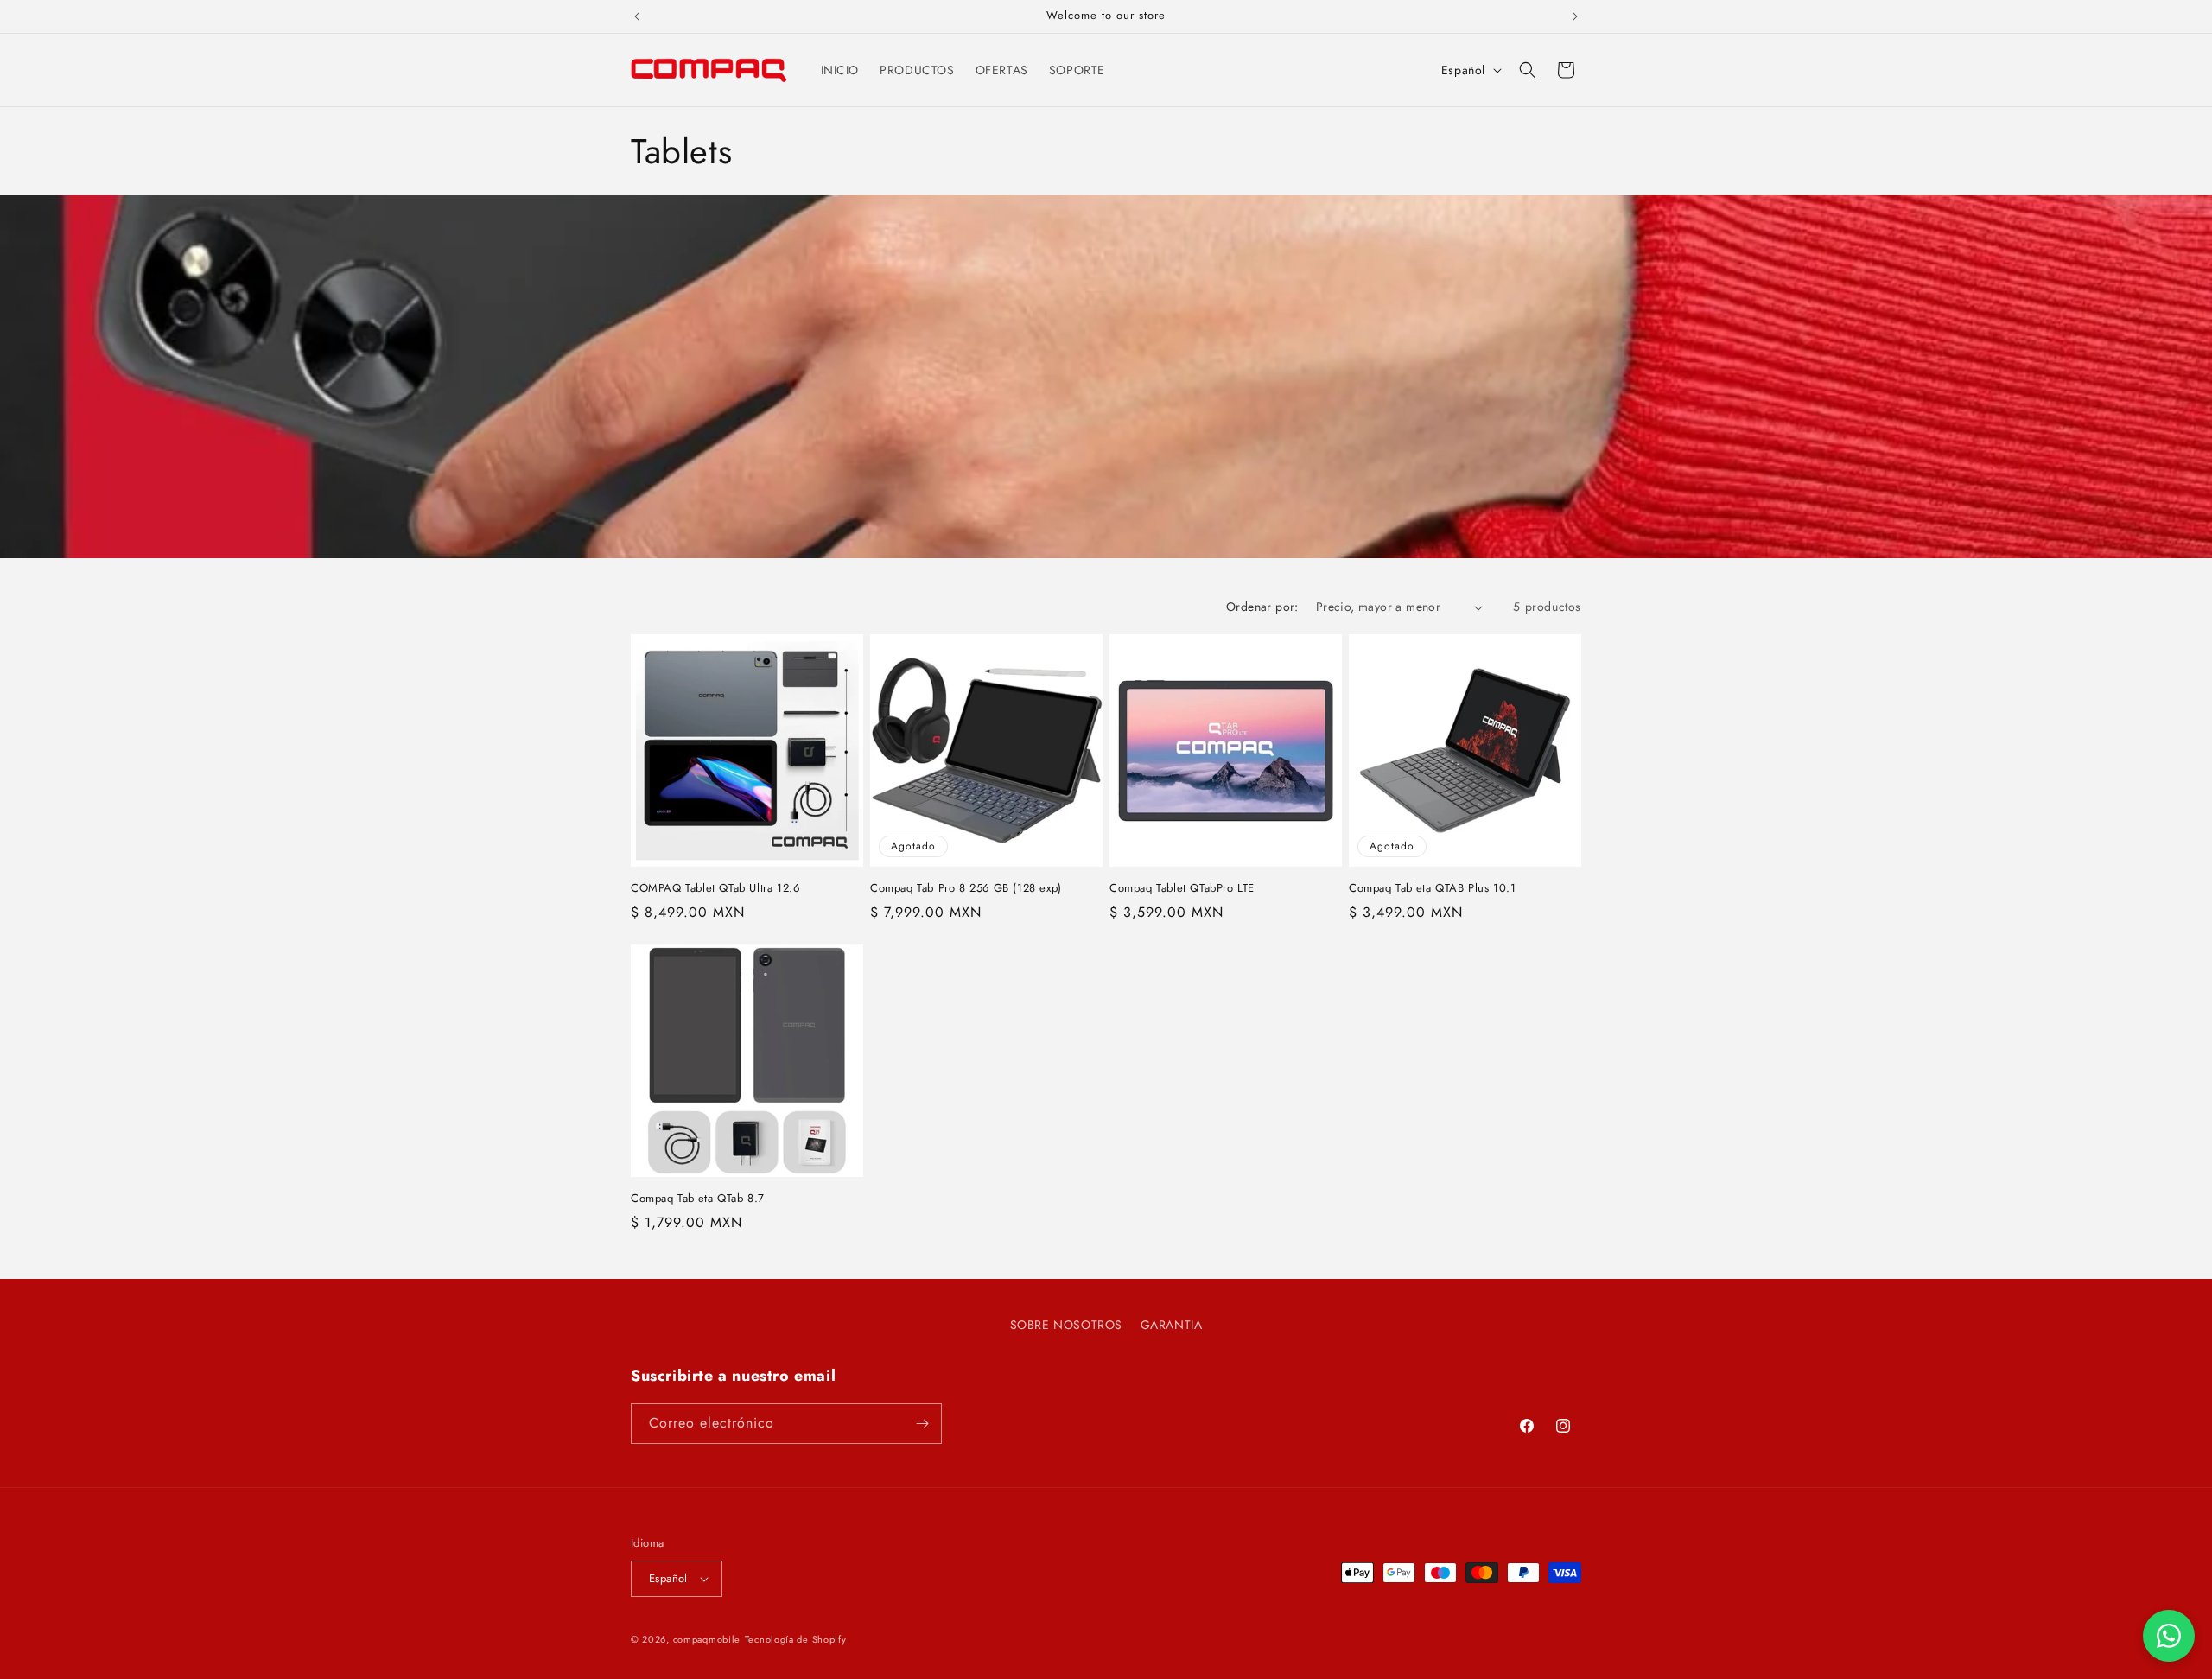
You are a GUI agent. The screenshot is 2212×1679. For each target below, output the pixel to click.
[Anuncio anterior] (637, 16)
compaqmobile (707, 1639)
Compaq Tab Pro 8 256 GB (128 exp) (966, 889)
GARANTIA (1172, 1325)
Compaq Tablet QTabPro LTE (1182, 889)
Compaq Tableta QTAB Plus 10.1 (1432, 889)
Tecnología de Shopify (796, 1639)
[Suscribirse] (922, 1424)
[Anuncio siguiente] (1575, 16)
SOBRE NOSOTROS (1066, 1325)
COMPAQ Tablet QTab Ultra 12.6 (715, 889)
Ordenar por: (1262, 607)
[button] (1528, 70)
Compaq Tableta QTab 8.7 (698, 1199)
